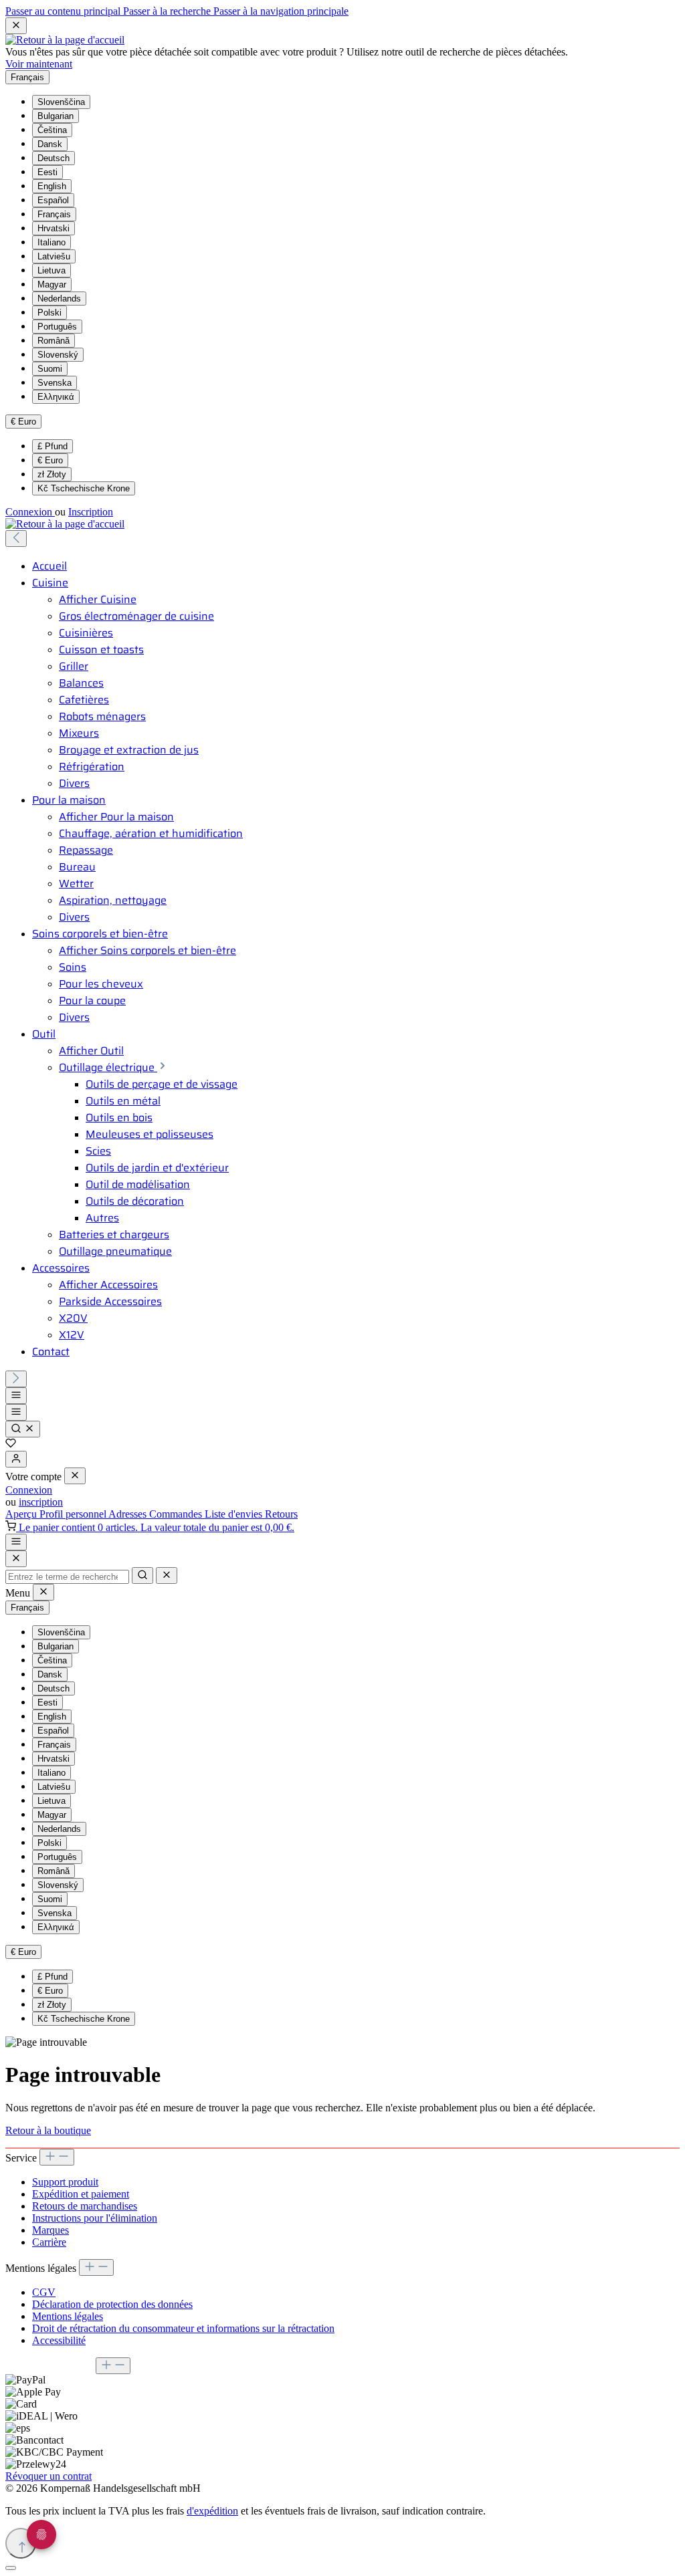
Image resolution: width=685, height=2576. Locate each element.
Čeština (52, 130)
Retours (281, 1514)
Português (57, 327)
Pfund (53, 446)
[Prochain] (16, 1379)
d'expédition (212, 2511)
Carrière (49, 2242)
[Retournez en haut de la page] (21, 2543)
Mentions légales (68, 2316)
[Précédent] (16, 539)
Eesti (47, 172)
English (52, 186)
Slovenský (58, 355)
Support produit (65, 2182)
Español (53, 200)
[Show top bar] (16, 1542)
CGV (44, 2292)
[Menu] (16, 1396)
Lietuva (52, 270)
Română (54, 341)
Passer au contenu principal (64, 11)
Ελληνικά (56, 397)
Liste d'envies (235, 1514)
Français (54, 214)
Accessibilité (59, 2340)
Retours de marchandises (85, 2206)
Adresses (129, 1514)
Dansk (50, 144)
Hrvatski (54, 228)
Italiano (52, 242)
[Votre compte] (16, 1459)
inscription (41, 1502)
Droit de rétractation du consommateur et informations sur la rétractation (183, 2328)
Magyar (52, 284)
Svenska (55, 383)
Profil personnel (74, 1514)
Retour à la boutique (48, 2130)
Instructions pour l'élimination (95, 2218)
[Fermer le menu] (75, 1476)
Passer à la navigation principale (281, 11)
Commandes (177, 1514)
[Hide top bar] (16, 26)
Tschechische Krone (84, 488)
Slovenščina (61, 102)
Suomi (50, 369)
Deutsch (54, 158)
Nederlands (59, 299)
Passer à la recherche (168, 11)
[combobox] (67, 1577)
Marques (51, 2230)
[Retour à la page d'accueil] (65, 40)
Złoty (52, 474)
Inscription (91, 512)
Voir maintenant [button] (39, 64)
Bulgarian (56, 116)
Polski (50, 313)
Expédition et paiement (81, 2194)
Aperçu (22, 1514)
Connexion (30, 512)
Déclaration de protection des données (112, 2304)
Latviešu (54, 256)
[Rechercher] (23, 1429)
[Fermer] (11, 2568)
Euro (50, 460)
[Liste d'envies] (11, 1444)
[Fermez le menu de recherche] (167, 1575)
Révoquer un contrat (48, 2476)
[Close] (16, 1559)
